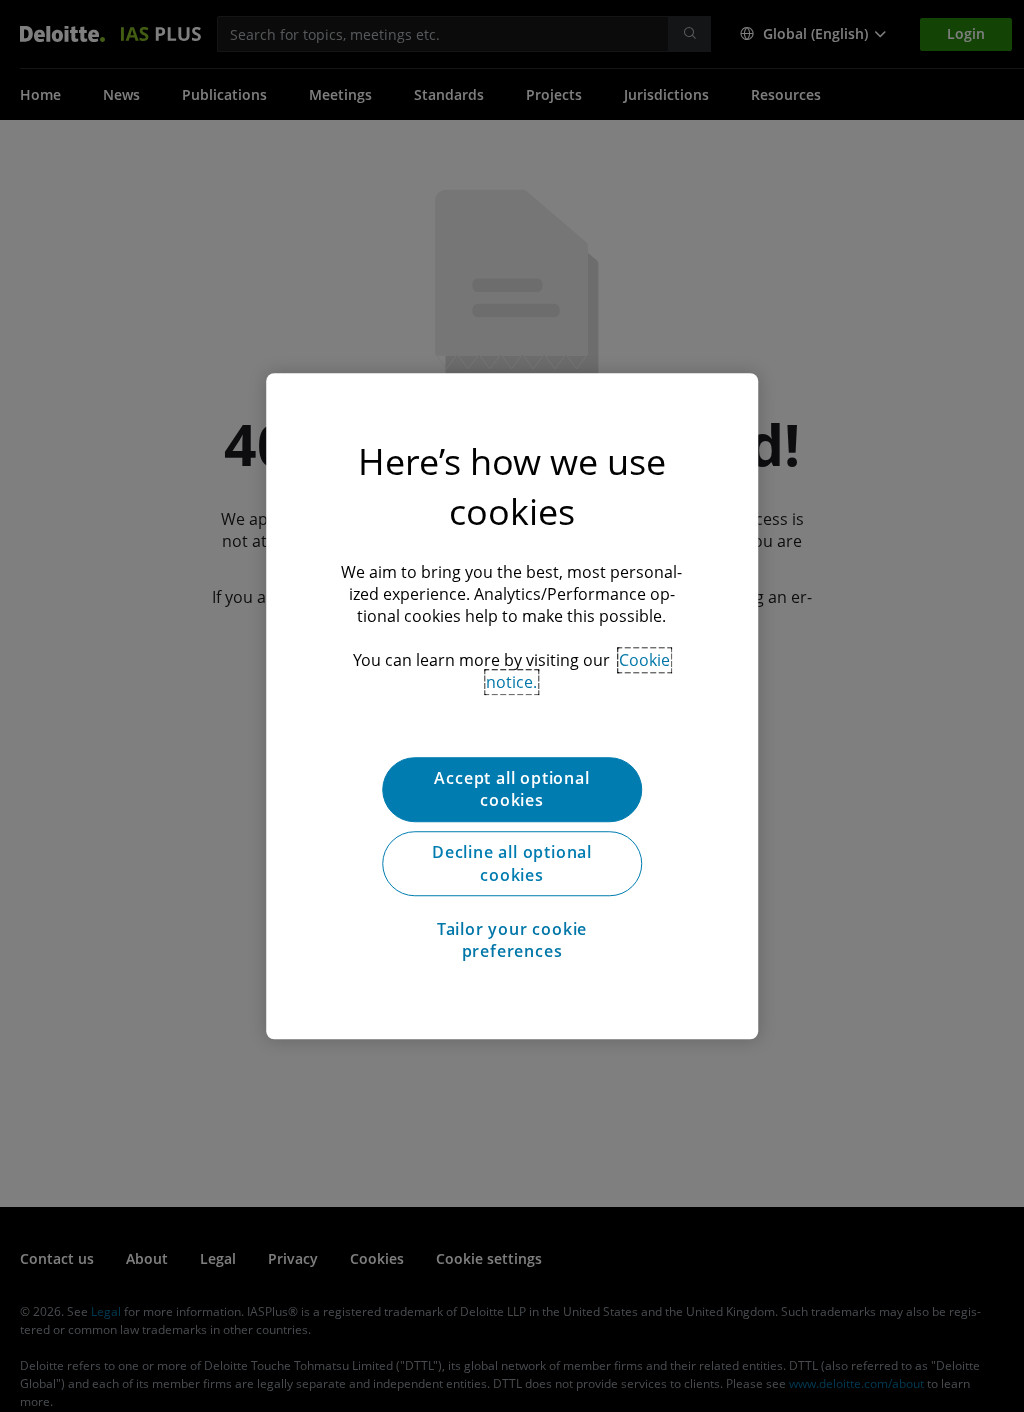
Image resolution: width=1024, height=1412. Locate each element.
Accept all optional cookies (511, 789)
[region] (512, 706)
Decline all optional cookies (512, 864)
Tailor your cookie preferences (512, 940)
